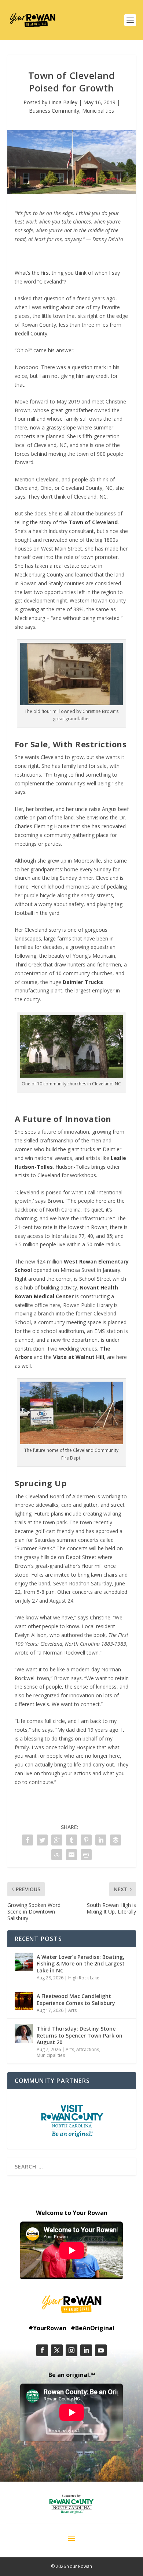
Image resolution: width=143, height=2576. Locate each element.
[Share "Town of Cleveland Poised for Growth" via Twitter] (42, 1840)
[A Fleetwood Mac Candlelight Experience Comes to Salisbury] (24, 2001)
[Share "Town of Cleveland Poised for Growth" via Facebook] (27, 1840)
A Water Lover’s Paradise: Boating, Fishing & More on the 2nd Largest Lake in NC (81, 1963)
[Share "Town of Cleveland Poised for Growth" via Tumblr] (71, 1840)
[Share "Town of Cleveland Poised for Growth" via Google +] (57, 1840)
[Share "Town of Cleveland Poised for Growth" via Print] (86, 1855)
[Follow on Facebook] (42, 2350)
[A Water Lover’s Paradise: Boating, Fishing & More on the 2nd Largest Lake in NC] (24, 1962)
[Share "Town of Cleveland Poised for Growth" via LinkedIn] (101, 1840)
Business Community (54, 111)
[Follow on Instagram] (71, 2350)
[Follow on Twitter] (57, 2350)
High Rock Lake (84, 1978)
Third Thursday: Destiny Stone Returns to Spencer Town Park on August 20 (80, 2035)
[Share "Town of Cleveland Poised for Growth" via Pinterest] (86, 1840)
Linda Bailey (63, 102)
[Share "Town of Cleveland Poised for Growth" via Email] (71, 1855)
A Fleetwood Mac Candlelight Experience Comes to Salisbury (76, 1999)
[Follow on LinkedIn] (86, 2350)
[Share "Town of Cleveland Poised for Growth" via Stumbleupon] (57, 1855)
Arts (72, 2010)
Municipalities (98, 111)
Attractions (88, 2049)
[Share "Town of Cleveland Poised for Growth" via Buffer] (115, 1840)
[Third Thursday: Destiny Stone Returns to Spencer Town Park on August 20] (24, 2034)
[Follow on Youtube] (101, 2350)
